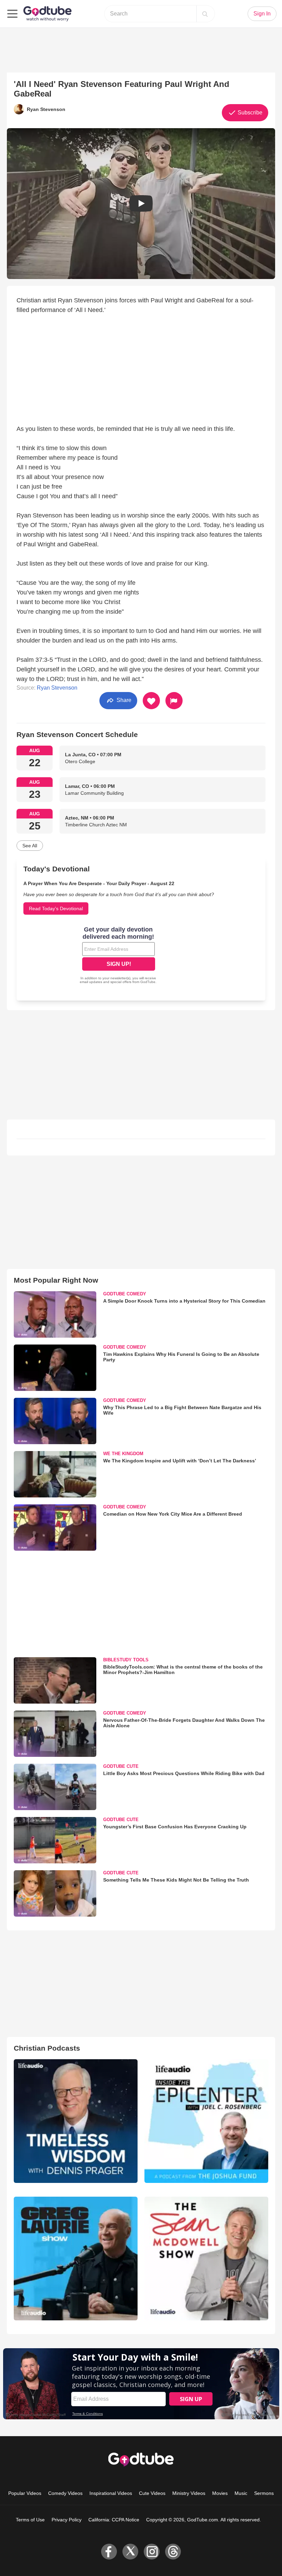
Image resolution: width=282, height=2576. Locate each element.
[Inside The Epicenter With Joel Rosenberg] (206, 2121)
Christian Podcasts (47, 2048)
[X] (130, 2552)
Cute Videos (152, 2493)
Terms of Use (30, 2520)
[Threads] (173, 2552)
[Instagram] (152, 2552)
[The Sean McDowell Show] (206, 2259)
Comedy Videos (65, 2493)
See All (30, 846)
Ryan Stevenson (57, 688)
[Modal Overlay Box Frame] (119, 956)
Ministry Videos (189, 2493)
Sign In (262, 14)
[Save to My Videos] (151, 701)
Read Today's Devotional (56, 908)
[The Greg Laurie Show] (76, 2259)
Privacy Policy (67, 2520)
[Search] (205, 14)
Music (241, 2493)
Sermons (264, 2493)
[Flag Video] (174, 701)
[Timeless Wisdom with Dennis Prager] (76, 2121)
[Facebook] (109, 2552)
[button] (141, 204)
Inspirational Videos (111, 2493)
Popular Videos (25, 2493)
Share (123, 700)
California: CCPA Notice (114, 2520)
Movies (220, 2493)
